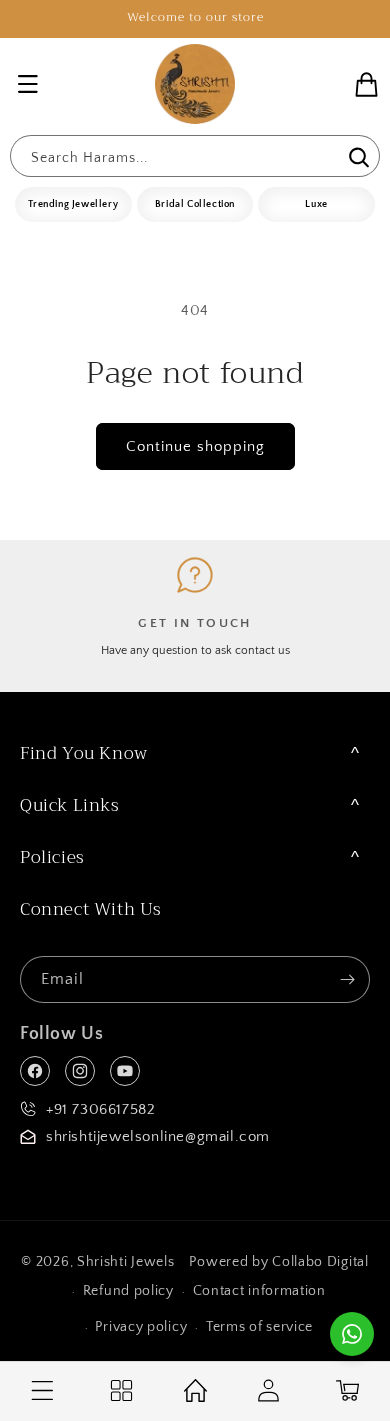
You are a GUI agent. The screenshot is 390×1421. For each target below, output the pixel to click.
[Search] (357, 158)
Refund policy (128, 1291)
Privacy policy (141, 1327)
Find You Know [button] (84, 753)
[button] (27, 84)
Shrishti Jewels (126, 1262)
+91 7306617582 (100, 1109)
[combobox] (195, 156)
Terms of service (259, 1327)
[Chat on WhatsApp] (352, 1334)
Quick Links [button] (70, 805)
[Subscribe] (347, 979)
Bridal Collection (195, 204)
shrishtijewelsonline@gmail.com (158, 1136)
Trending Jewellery (73, 204)
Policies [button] (52, 857)
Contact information (259, 1291)
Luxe (316, 204)
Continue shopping (195, 446)
